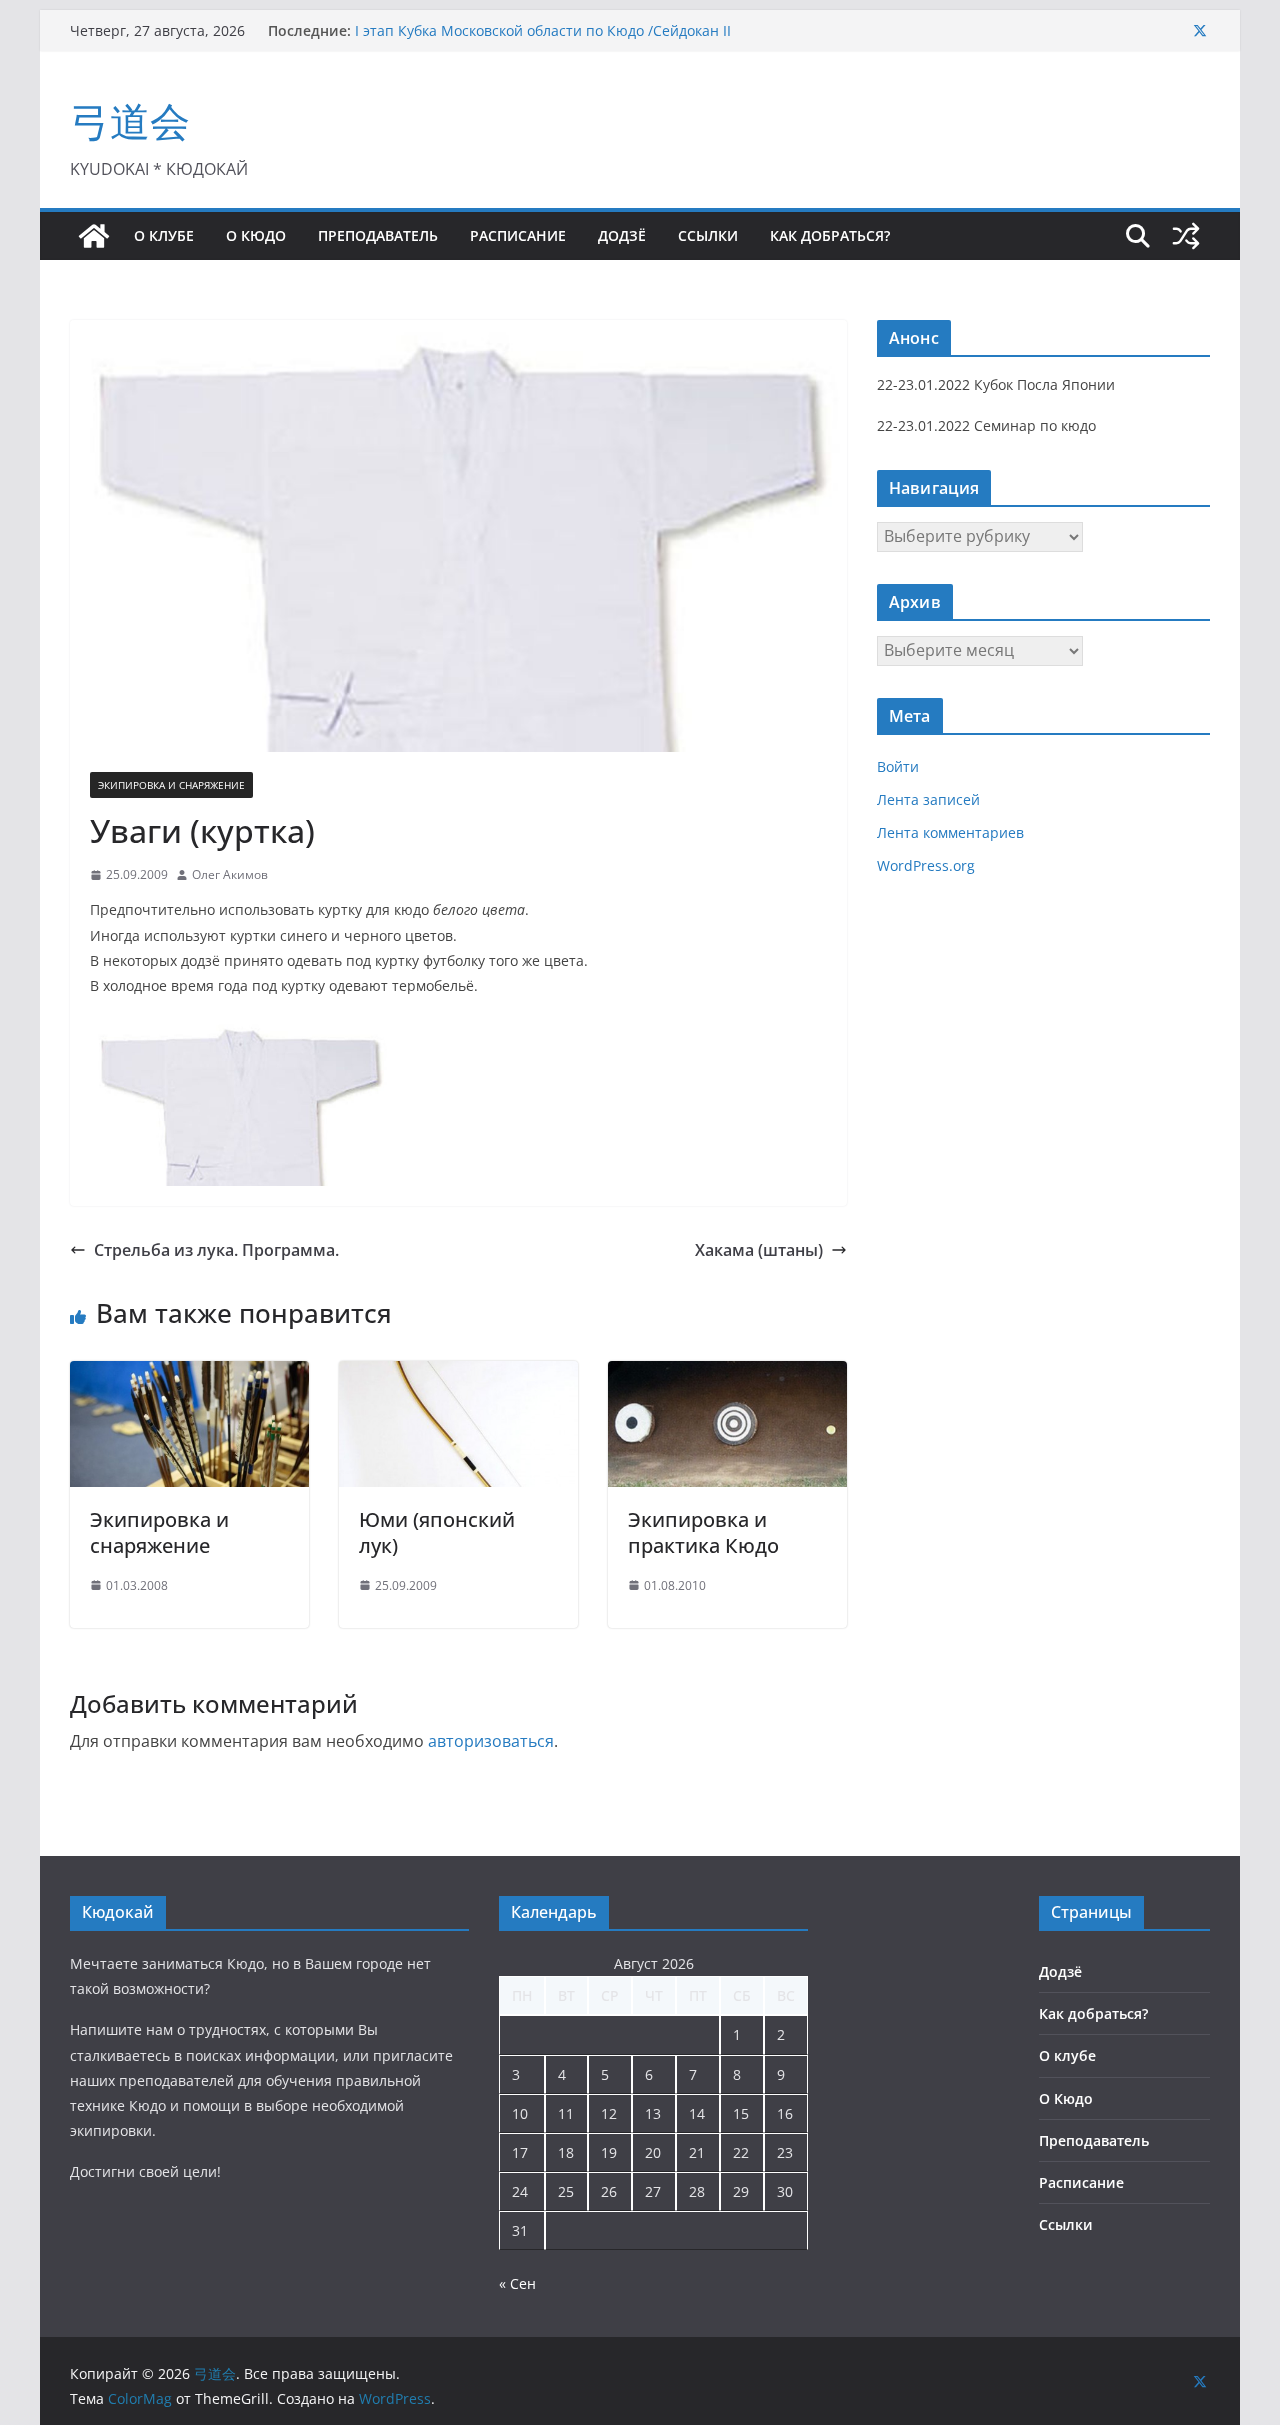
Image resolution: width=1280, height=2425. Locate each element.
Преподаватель (378, 235)
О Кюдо (256, 235)
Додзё (622, 235)
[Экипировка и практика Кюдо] (727, 1375)
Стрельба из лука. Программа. (216, 1250)
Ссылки (708, 235)
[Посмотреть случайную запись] (1186, 236)
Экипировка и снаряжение (171, 785)
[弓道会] (94, 236)
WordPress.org (926, 865)
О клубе (164, 235)
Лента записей (928, 799)
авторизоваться (491, 1741)
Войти (898, 766)
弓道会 (130, 120)
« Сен (517, 2283)
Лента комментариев (950, 832)
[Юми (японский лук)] (458, 1375)
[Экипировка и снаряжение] (189, 1375)
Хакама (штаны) (759, 1250)
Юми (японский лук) (437, 1532)
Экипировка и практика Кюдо (703, 1532)
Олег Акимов (230, 874)
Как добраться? (830, 235)
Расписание (518, 235)
